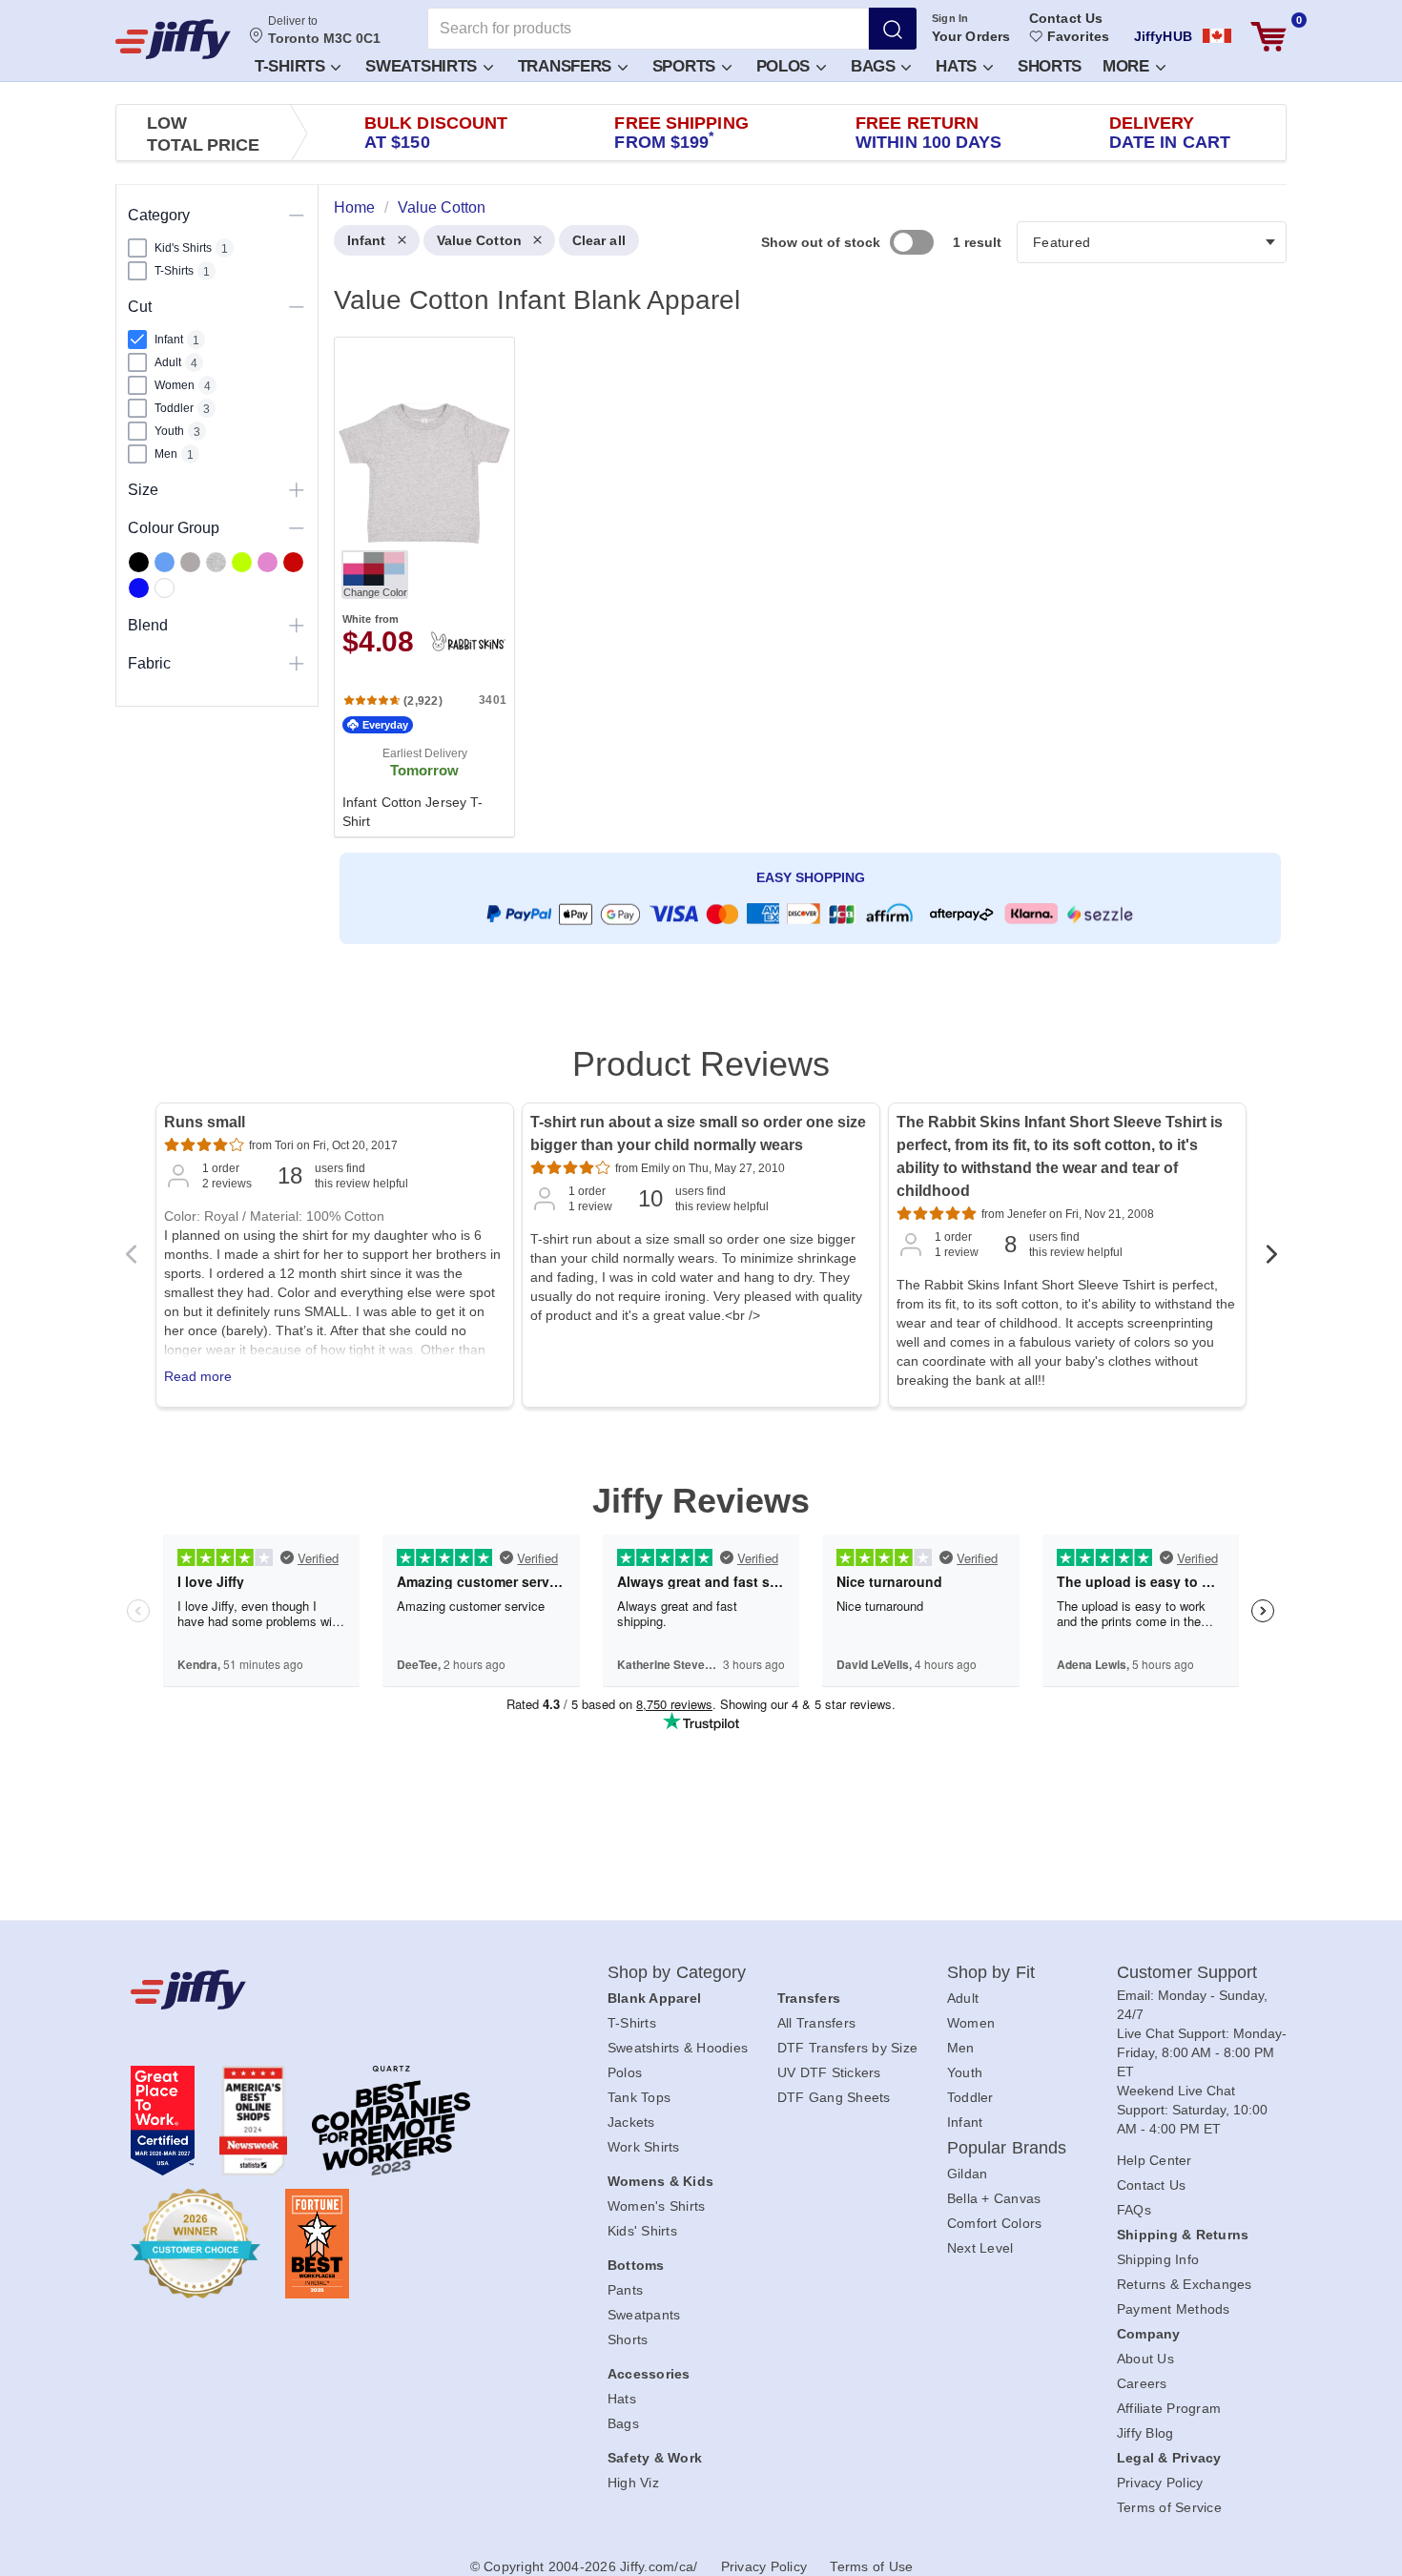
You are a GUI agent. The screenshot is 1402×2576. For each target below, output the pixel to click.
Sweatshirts (423, 66)
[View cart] (1268, 37)
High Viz (633, 2483)
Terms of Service (1169, 2507)
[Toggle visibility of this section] (297, 215)
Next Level (980, 2248)
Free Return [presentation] (929, 133)
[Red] (293, 562)
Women (971, 2023)
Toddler (970, 2097)
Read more (198, 1376)
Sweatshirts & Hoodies (678, 2048)
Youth (965, 2072)
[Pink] (268, 562)
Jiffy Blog (1145, 2433)
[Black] (139, 562)
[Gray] (190, 562)
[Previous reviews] (131, 1260)
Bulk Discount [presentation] (436, 133)
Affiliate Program (1169, 2408)
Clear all (599, 240)
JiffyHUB (1163, 36)
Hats (959, 66)
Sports (686, 66)
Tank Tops (639, 2097)
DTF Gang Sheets (834, 2097)
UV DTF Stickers (829, 2072)
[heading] (803, 601)
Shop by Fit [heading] (991, 1972)
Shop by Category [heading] (677, 1972)
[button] (297, 65)
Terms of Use (871, 2566)
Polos (785, 66)
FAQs (1134, 2210)
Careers (1142, 2383)
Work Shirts (644, 2147)
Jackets (631, 2122)
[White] (165, 588)
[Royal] (139, 588)
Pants (625, 2290)
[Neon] (242, 562)
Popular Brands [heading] (1007, 2148)
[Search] (893, 29)
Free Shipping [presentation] (681, 133)
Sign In (950, 18)
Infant (367, 240)
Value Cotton (479, 240)
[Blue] (165, 562)
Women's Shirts (657, 2206)
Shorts (1050, 66)
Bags (876, 66)
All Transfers (816, 2023)
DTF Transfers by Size (847, 2048)
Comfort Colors (995, 2223)
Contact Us (1066, 18)
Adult (963, 1998)
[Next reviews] (1271, 1260)
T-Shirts (292, 66)
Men (961, 2048)
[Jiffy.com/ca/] (326, 1989)
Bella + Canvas (994, 2198)
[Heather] (216, 562)
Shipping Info (1158, 2259)
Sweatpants (644, 2315)
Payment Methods (1174, 2309)
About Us (1145, 2359)
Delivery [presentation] (1170, 133)
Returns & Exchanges (1185, 2284)
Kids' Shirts (642, 2231)
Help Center (1155, 2160)
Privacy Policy (1160, 2483)
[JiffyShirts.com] (173, 39)
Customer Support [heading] (1187, 1972)
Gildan (968, 2174)
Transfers (567, 66)
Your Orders (971, 36)
